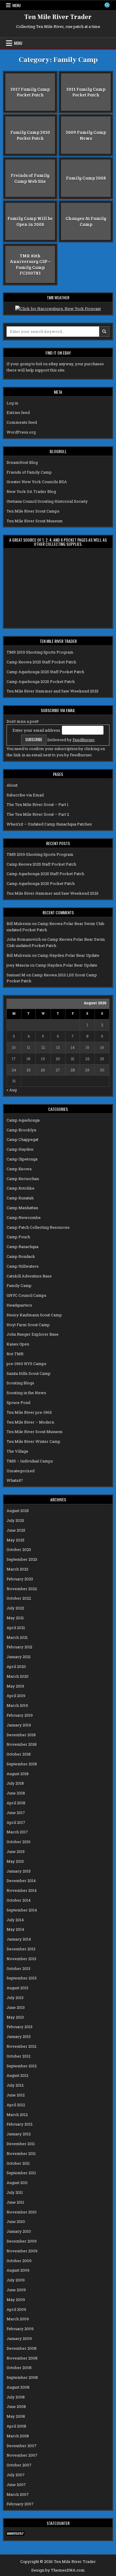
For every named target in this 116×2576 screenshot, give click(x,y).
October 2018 (19, 1754)
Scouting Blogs (20, 1383)
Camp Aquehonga (23, 1120)
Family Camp (19, 1285)
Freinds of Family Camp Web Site (30, 178)
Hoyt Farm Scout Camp (28, 1325)
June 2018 (16, 1793)
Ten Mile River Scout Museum (35, 521)
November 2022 (22, 1589)
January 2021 (19, 1657)
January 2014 (19, 1939)
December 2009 (22, 2241)
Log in (12, 403)
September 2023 (22, 1559)
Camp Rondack (21, 1256)
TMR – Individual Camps (30, 1461)
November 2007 (22, 2455)
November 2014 (22, 1890)
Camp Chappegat (22, 1139)
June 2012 (16, 2095)
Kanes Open (18, 1344)
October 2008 (19, 2368)
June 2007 (16, 2485)
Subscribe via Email (25, 795)
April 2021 (16, 1628)
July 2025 (15, 1520)
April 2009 (16, 2309)
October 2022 (19, 1598)
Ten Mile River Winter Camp (33, 1441)
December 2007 (22, 2446)
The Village (17, 1451)
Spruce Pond (18, 1402)
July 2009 (16, 2280)
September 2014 (22, 1910)
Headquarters (19, 1305)
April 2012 (16, 2105)
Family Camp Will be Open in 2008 (30, 221)
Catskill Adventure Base (29, 1276)
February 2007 (20, 2504)
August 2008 (18, 2387)
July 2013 (15, 1998)
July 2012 (15, 2085)
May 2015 (15, 1861)
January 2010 (19, 2231)
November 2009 (22, 2251)
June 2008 (16, 2406)
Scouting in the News (26, 1393)
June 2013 (16, 2007)
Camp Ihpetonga (22, 1159)
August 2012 (17, 2075)
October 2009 (19, 2261)
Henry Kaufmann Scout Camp (34, 1315)
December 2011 (21, 2144)
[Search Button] (107, 5)
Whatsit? (15, 1480)
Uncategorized (21, 1471)
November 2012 (21, 2046)
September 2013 (22, 1978)
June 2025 (16, 1530)
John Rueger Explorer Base (33, 1334)
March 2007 (18, 2494)
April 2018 (16, 1803)
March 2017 (17, 1832)
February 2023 (20, 1579)
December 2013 (21, 1949)
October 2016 (19, 1842)
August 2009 (18, 2270)
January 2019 (19, 1725)
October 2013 (18, 1968)
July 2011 (15, 2192)
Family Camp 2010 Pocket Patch (30, 135)
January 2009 (19, 2338)
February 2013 (19, 2027)
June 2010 (16, 2221)
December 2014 (21, 1881)
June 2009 (16, 2290)
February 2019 (20, 1715)
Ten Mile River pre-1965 (29, 1412)
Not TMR (15, 1354)
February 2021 (19, 1647)
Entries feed (18, 412)
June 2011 (15, 2202)
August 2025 (18, 1511)
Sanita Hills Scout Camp (29, 1373)
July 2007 (16, 2475)
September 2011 (21, 2173)
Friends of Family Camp (29, 472)
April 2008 (16, 2426)
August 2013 (17, 1988)
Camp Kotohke (21, 1188)
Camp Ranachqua (22, 1247)
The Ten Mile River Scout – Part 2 (38, 814)
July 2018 (15, 1783)
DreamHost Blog (22, 462)
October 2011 (18, 2163)
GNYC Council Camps (26, 1295)
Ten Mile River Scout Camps (33, 511)
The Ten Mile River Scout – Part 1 (37, 804)
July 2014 (15, 1920)
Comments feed (22, 422)
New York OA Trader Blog (31, 491)
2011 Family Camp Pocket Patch (86, 92)
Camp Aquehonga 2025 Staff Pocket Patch (45, 672)
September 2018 (22, 1764)
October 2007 (19, 2465)
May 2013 (15, 2017)
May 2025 (15, 1540)
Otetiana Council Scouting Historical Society (47, 501)
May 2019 (15, 1686)
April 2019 (16, 1696)
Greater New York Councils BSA (37, 482)
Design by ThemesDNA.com (58, 2570)
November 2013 (21, 1959)
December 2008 (22, 2348)
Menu (17, 5)
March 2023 (17, 1569)
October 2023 (19, 1549)
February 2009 (20, 2329)
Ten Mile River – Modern (30, 1422)
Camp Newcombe (24, 1217)
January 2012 (19, 2134)
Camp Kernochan (23, 1179)
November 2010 (22, 2212)
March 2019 (17, 1705)
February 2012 (19, 2124)
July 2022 (15, 1608)
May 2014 (15, 1929)
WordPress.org (21, 432)
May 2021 (15, 1618)
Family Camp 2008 (86, 178)
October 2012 (18, 2056)
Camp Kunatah (20, 1198)
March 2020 (18, 1676)
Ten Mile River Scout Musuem (35, 1432)
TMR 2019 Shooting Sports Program (40, 652)
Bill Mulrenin (19, 923)
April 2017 (16, 1822)
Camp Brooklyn (21, 1130)
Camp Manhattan (22, 1208)
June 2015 (16, 1851)
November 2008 (22, 2358)
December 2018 (21, 1735)
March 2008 (18, 2436)
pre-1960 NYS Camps (26, 1364)
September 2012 (22, 2066)
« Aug (12, 1090)
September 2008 (22, 2377)
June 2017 (16, 1813)
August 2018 (18, 1774)
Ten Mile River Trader (58, 17)
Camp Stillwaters (23, 1266)
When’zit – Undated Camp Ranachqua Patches (49, 824)
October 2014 (19, 1900)
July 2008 (16, 2397)
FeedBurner (84, 740)
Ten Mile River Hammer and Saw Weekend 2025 (52, 691)
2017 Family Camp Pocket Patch (30, 92)
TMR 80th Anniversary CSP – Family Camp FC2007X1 (30, 264)
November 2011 (21, 2153)
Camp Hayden (20, 1149)
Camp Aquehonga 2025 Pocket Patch (41, 681)
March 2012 (17, 2115)
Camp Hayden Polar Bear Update (68, 955)
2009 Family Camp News (86, 135)
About (12, 785)
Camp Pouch (18, 1237)
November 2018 (22, 1744)
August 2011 (17, 2183)
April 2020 (16, 1666)
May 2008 (16, 2416)
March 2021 (17, 1637)
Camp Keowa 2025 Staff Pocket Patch (41, 662)
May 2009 (16, 2300)
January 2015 (19, 1871)
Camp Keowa (19, 1169)
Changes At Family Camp (86, 221)
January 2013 (19, 2036)
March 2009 (18, 2319)
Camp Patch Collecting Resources (38, 1227)
